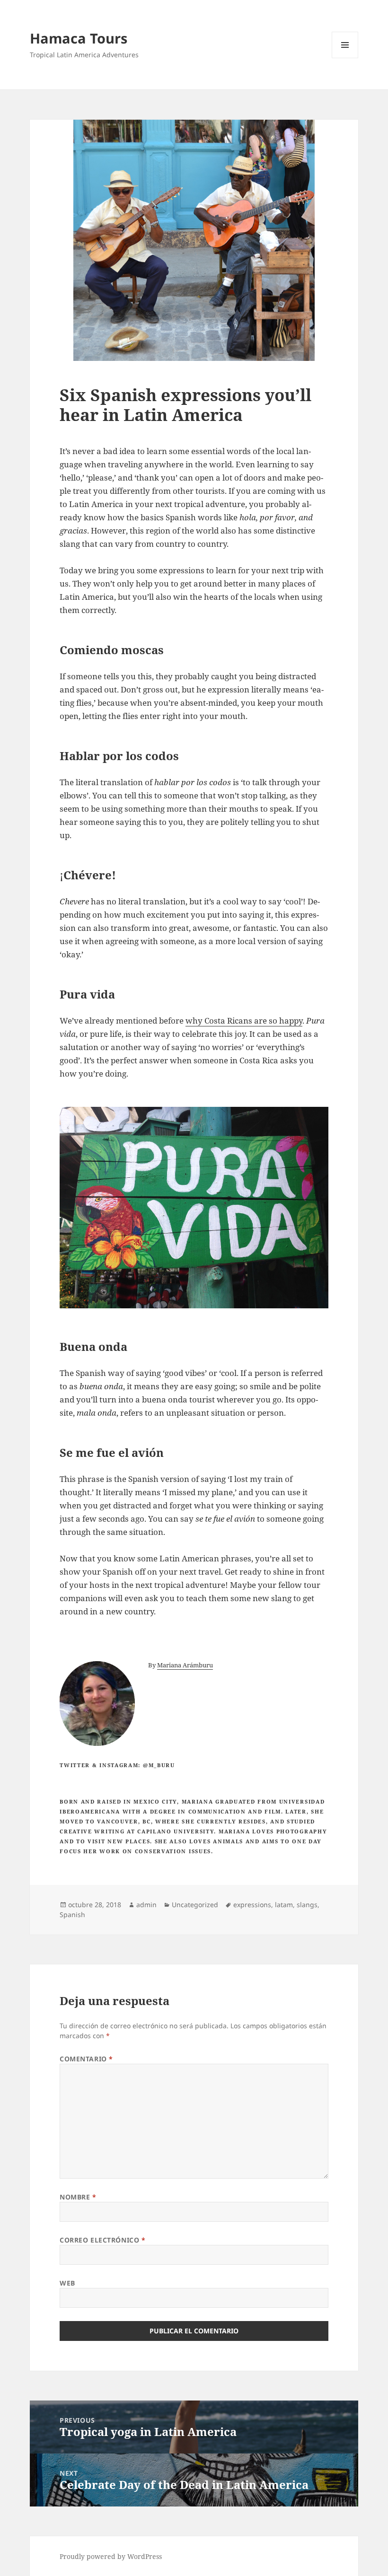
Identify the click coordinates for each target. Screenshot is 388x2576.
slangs (307, 1905)
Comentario (86, 2059)
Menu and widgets (345, 58)
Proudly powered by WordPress (111, 2556)
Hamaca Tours (79, 38)
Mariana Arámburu (185, 1665)
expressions (252, 1905)
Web (67, 2283)
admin (146, 1905)
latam (284, 1905)
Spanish (72, 1914)
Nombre (78, 2197)
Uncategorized (195, 1905)
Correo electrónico (102, 2240)
